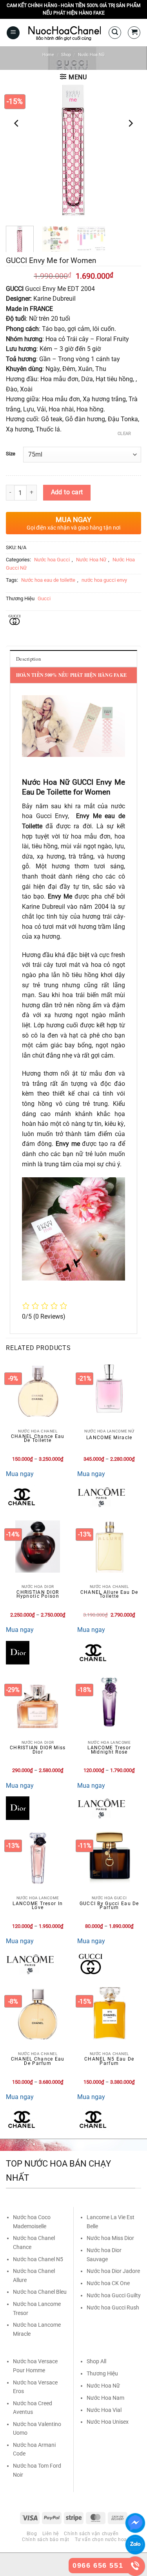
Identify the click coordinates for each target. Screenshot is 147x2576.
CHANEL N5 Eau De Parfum (109, 2061)
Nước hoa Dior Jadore (113, 2271)
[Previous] (17, 123)
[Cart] (134, 33)
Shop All (96, 2361)
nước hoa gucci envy (104, 580)
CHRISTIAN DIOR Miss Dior (38, 1750)
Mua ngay (20, 1474)
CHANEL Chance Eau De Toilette (38, 1439)
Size (11, 454)
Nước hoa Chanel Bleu (40, 2292)
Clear (124, 434)
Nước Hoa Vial (104, 2410)
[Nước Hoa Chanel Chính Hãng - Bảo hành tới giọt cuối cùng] (64, 33)
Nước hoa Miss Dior (110, 2238)
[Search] (115, 33)
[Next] (130, 123)
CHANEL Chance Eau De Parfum (38, 2061)
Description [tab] (28, 659)
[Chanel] (22, 1497)
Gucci (44, 598)
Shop (66, 55)
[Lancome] (101, 1497)
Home (48, 55)
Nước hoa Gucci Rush (113, 2307)
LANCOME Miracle (109, 1438)
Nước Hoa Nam (105, 2398)
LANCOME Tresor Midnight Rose (109, 1750)
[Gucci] (91, 1964)
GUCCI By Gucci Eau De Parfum (109, 1906)
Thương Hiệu (102, 2373)
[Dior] (18, 1653)
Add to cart (67, 492)
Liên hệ (51, 2534)
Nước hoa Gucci (52, 560)
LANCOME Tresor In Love (38, 1906)
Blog (32, 2534)
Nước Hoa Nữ (91, 55)
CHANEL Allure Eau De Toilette (109, 1594)
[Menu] (13, 33)
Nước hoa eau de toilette (48, 580)
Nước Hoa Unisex (108, 2422)
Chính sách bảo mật (46, 2539)
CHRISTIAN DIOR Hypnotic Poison (38, 1594)
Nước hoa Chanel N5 (38, 2259)
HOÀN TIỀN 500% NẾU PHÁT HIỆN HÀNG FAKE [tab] (71, 675)
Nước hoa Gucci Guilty (114, 2295)
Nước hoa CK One (108, 2283)
